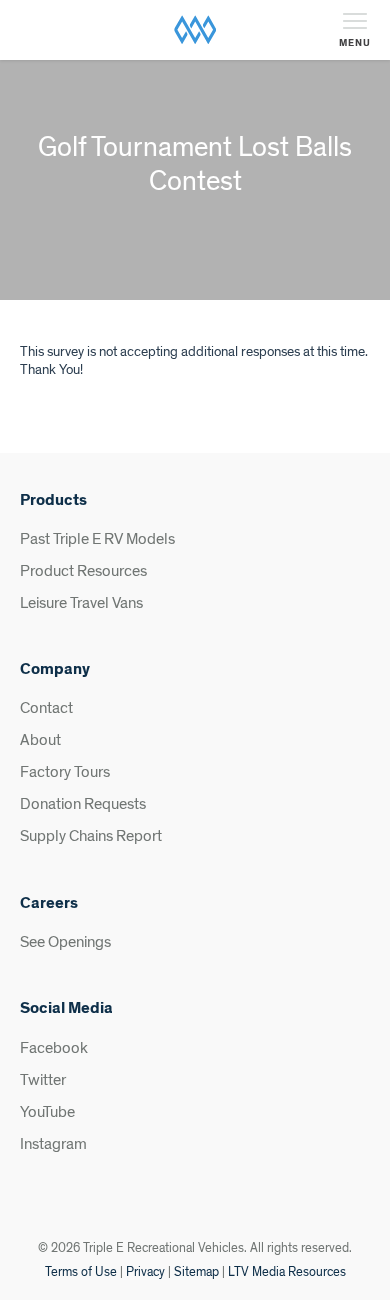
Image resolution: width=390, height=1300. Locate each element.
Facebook (54, 1048)
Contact (46, 708)
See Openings (65, 942)
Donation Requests (83, 804)
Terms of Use (81, 1272)
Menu (355, 43)
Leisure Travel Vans (81, 603)
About (40, 740)
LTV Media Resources (287, 1272)
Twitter (43, 1080)
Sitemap (196, 1272)
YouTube (47, 1112)
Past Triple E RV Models (97, 539)
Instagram (53, 1144)
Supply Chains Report (91, 836)
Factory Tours (65, 772)
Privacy (145, 1272)
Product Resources (83, 571)
